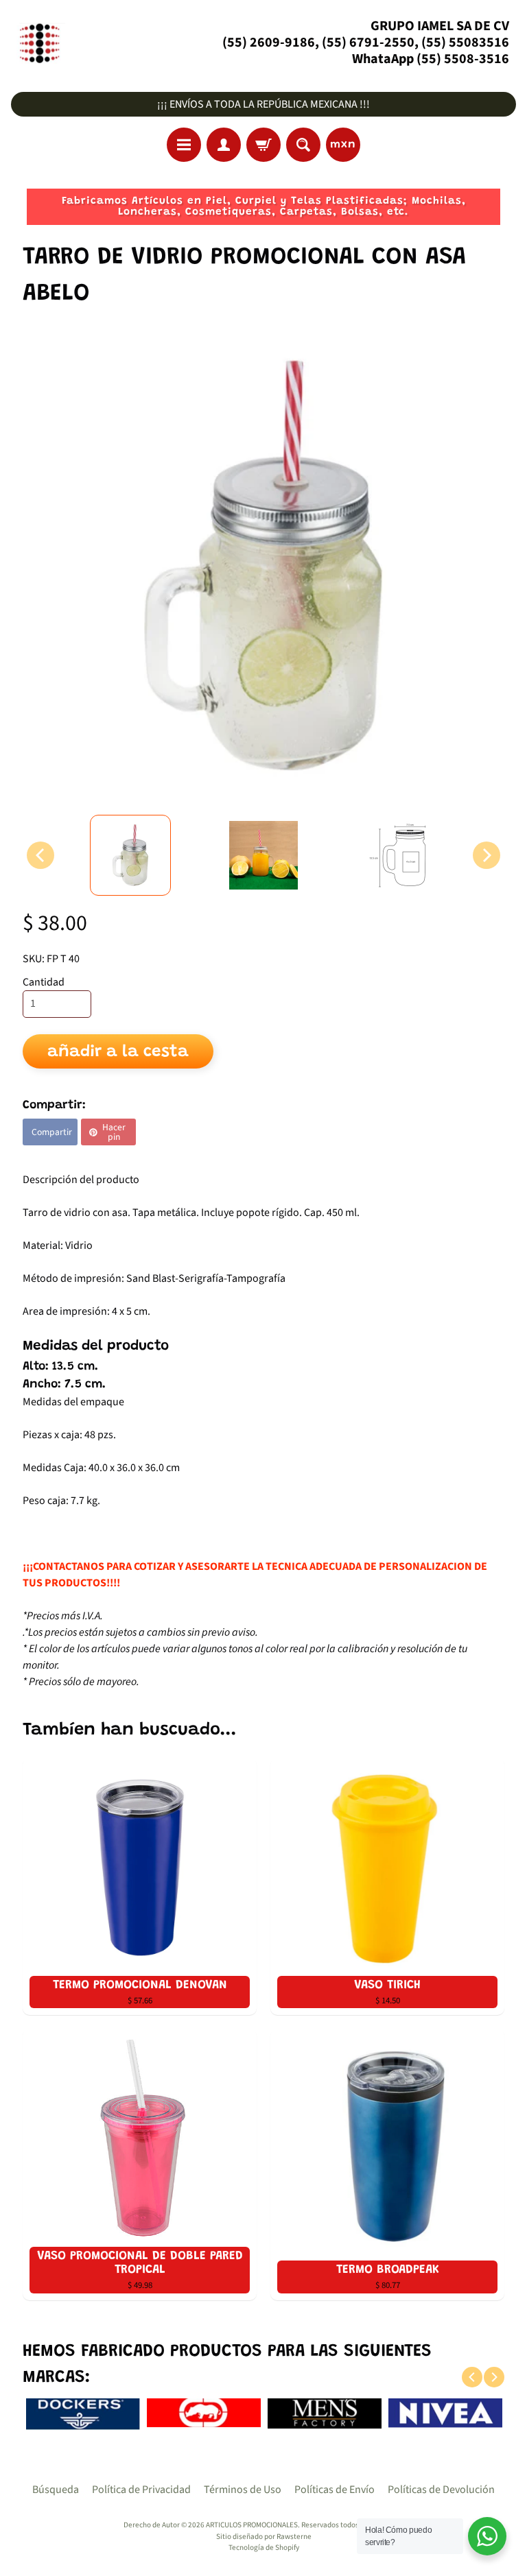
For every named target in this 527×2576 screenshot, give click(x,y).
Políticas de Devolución (441, 2490)
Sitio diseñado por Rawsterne (264, 2537)
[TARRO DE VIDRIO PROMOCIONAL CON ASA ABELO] (130, 855)
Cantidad (44, 982)
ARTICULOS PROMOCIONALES (252, 2525)
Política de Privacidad (141, 2490)
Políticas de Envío (335, 2490)
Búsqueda (56, 2490)
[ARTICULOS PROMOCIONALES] (38, 43)
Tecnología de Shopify (264, 2548)
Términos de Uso (243, 2490)
